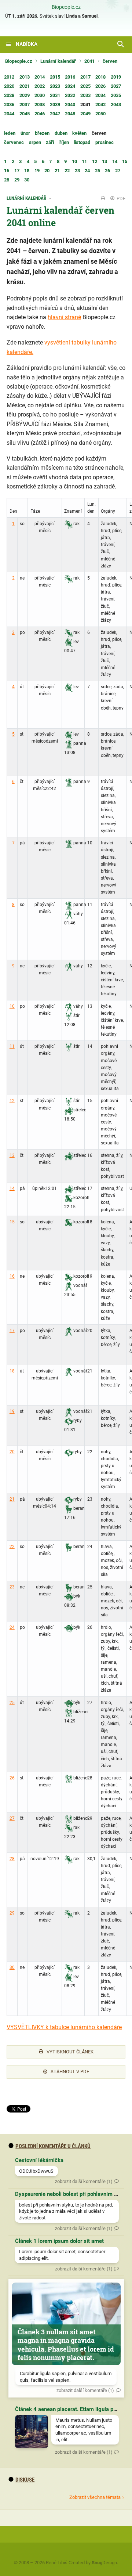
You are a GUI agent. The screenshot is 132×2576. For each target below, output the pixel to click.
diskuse (25, 2480)
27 (12, 1818)
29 (12, 1913)
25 (12, 1703)
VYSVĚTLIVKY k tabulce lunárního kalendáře (64, 2027)
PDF (120, 199)
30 (12, 1967)
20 (12, 1452)
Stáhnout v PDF (70, 2072)
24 (12, 1627)
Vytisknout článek (70, 2052)
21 (12, 1499)
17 (12, 1331)
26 (12, 1778)
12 (12, 1101)
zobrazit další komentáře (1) (84, 2181)
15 (12, 1222)
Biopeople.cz (66, 7)
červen (110, 61)
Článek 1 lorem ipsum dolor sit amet (59, 2241)
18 (12, 1371)
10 (12, 1006)
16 (12, 1276)
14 (12, 1188)
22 (12, 1547)
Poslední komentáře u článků (53, 2146)
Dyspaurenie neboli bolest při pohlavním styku (71, 2194)
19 (12, 1411)
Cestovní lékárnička (39, 2160)
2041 (89, 61)
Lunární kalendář (58, 61)
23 (12, 1587)
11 (12, 1046)
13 (12, 1155)
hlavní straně (64, 317)
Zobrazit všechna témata (95, 2497)
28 (12, 1859)
